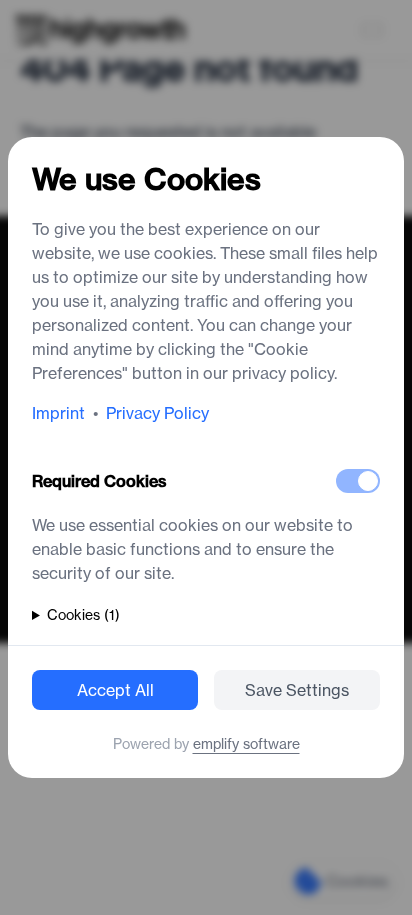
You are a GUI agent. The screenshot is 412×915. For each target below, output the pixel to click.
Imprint (58, 413)
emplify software (246, 744)
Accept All (115, 690)
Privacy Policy (157, 413)
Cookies (83, 615)
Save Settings (297, 690)
